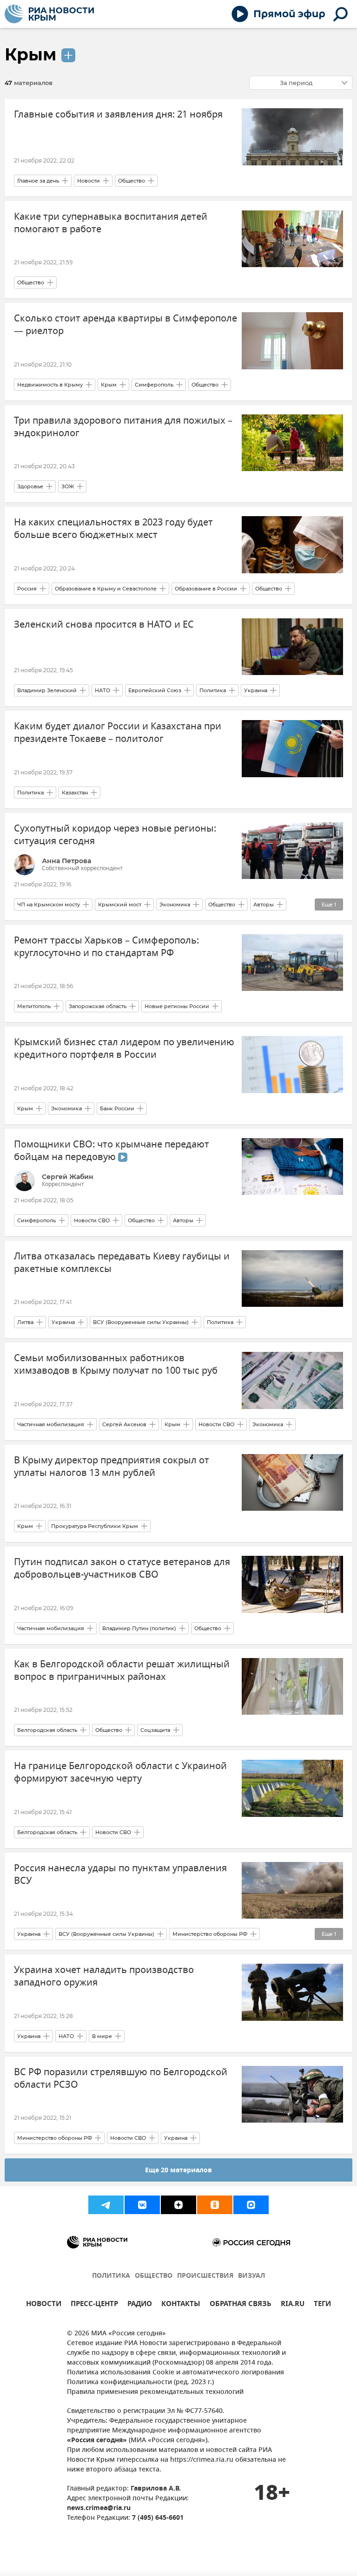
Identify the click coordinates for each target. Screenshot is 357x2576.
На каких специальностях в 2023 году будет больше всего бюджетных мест (113, 529)
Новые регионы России (177, 1006)
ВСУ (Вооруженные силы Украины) (141, 1322)
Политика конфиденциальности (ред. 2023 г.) (140, 2383)
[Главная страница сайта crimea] (49, 14)
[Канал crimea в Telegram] (106, 2205)
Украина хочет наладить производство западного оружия (104, 1976)
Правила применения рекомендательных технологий (155, 2392)
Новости (89, 181)
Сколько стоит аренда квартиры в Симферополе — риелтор (126, 325)
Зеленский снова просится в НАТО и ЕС (104, 625)
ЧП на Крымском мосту (49, 905)
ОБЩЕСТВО (154, 2276)
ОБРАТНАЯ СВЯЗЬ (241, 2305)
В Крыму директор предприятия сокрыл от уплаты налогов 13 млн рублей (112, 1467)
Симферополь (154, 385)
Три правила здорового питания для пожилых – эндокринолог (123, 427)
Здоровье (30, 486)
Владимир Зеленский (47, 690)
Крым (30, 54)
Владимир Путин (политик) (139, 1628)
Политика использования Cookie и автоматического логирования (175, 2373)
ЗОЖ (68, 486)
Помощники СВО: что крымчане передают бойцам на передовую (112, 1151)
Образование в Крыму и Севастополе (106, 589)
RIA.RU (293, 2305)
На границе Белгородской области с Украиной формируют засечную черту (120, 1772)
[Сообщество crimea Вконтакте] (142, 2205)
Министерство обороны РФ (210, 1934)
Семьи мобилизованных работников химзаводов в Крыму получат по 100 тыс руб (116, 1364)
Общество (132, 181)
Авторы (264, 905)
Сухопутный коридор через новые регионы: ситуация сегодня (115, 835)
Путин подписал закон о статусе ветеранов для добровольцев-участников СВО (122, 1568)
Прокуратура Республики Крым (95, 1526)
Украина (256, 690)
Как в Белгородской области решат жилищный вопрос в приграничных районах (122, 1671)
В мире (102, 2036)
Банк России (117, 1108)
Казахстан (75, 793)
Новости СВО (92, 1220)
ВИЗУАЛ (251, 2276)
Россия (27, 589)
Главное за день (38, 181)
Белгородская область (47, 1730)
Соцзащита (155, 1730)
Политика (213, 690)
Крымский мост (120, 905)
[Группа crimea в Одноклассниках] (215, 2205)
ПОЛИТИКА (111, 2276)
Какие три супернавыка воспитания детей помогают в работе (111, 223)
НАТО (102, 690)
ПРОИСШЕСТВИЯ (205, 2276)
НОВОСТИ (44, 2305)
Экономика (175, 905)
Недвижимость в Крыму (50, 385)
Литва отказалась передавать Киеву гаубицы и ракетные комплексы (122, 1263)
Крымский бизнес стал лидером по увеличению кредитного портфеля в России (124, 1049)
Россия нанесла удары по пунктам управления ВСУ (120, 1875)
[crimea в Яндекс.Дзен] (178, 2205)
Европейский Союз (155, 690)
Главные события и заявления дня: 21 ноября (118, 115)
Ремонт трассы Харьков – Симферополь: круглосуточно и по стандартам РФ (106, 947)
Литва (25, 1322)
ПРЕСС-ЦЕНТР (94, 2305)
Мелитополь (34, 1006)
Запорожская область (98, 1006)
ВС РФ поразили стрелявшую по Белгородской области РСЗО (121, 2078)
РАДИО (140, 2305)
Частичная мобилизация (51, 1424)
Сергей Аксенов (124, 1424)
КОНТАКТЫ (181, 2305)
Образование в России (206, 589)
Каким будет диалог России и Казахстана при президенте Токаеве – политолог (118, 733)
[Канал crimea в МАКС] (251, 2205)
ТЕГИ (322, 2305)
